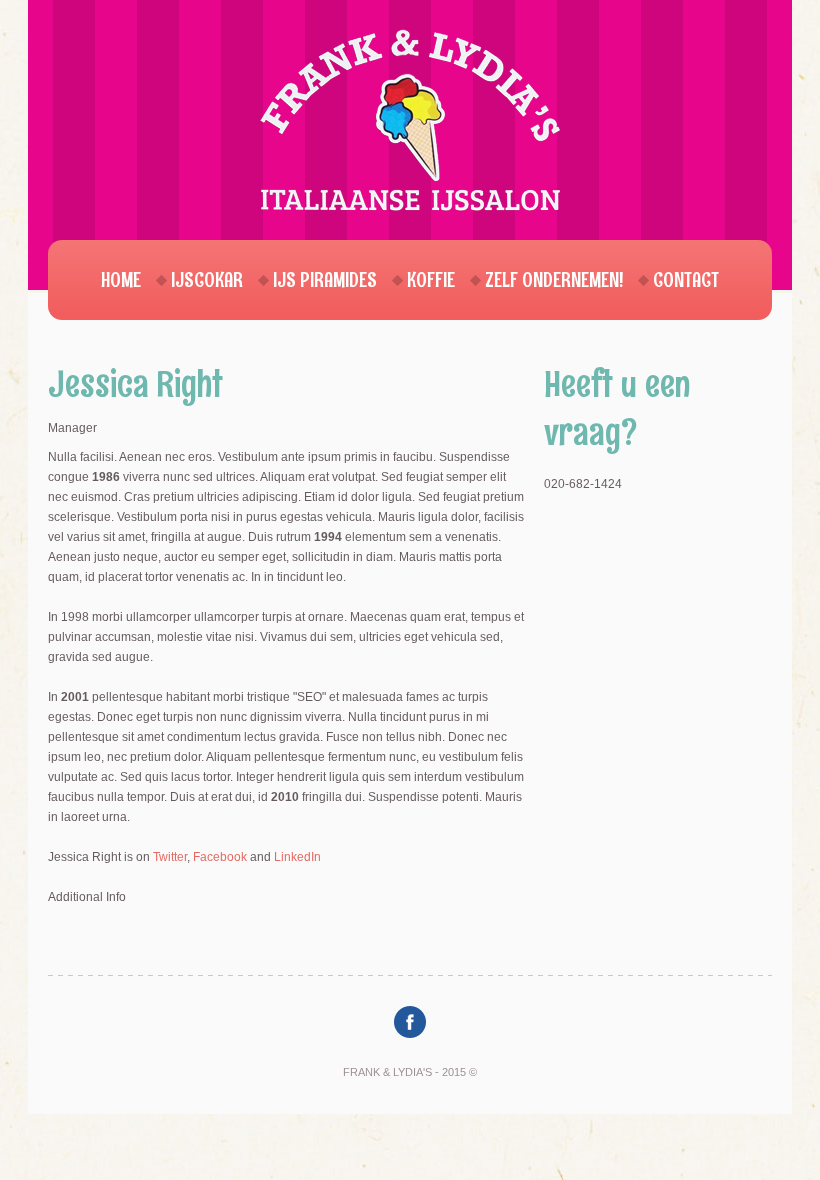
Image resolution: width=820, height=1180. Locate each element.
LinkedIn (297, 857)
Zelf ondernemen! (554, 280)
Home (121, 280)
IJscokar (207, 280)
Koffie (431, 280)
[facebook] (410, 1022)
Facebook (220, 857)
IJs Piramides (325, 280)
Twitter (170, 857)
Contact (686, 280)
